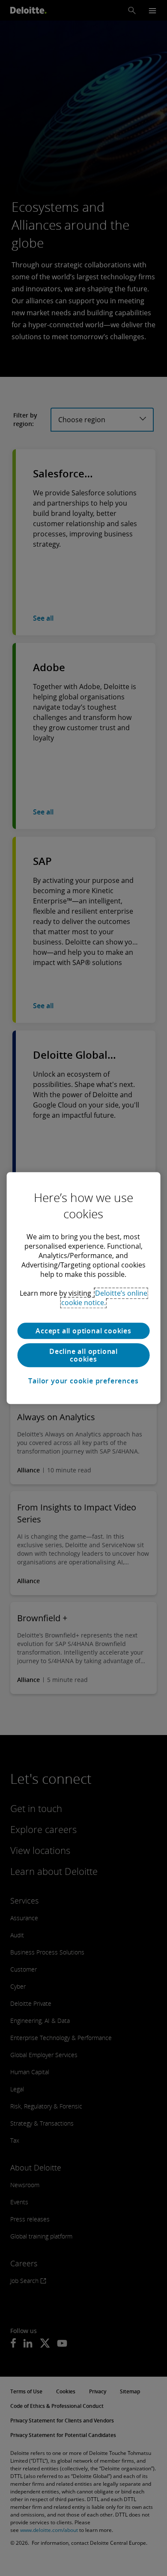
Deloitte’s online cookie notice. (104, 1298)
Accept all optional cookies (83, 1331)
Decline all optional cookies (83, 1355)
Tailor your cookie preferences (83, 1381)
